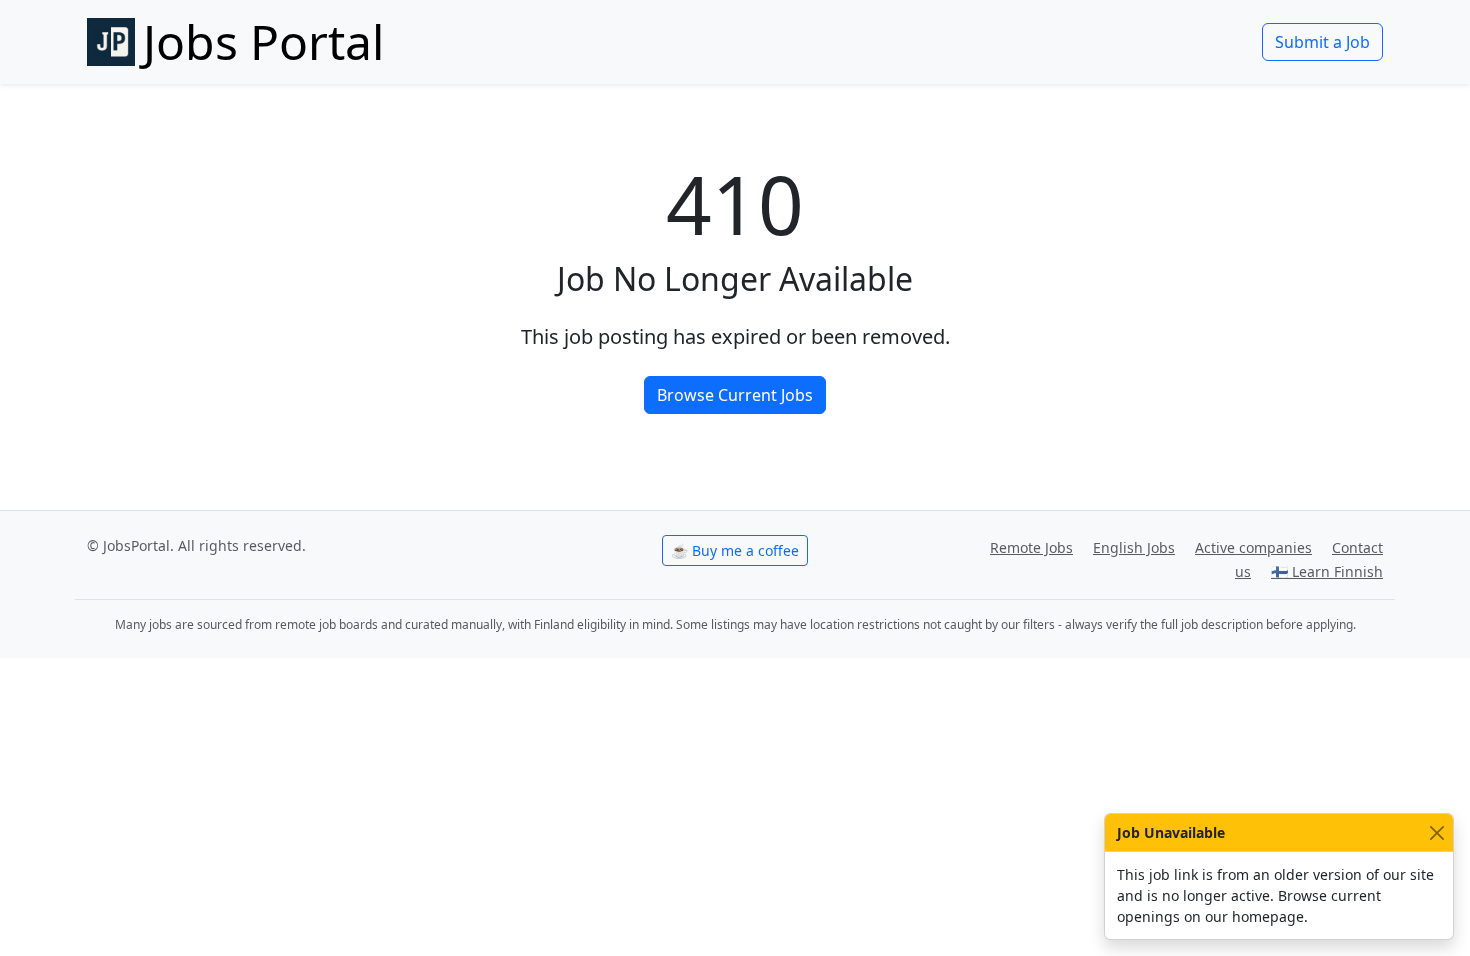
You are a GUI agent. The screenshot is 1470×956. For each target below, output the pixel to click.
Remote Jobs (1031, 547)
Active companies (1253, 547)
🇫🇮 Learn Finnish (1327, 571)
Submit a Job (1322, 42)
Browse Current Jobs (735, 395)
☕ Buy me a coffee (735, 550)
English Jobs (1134, 547)
